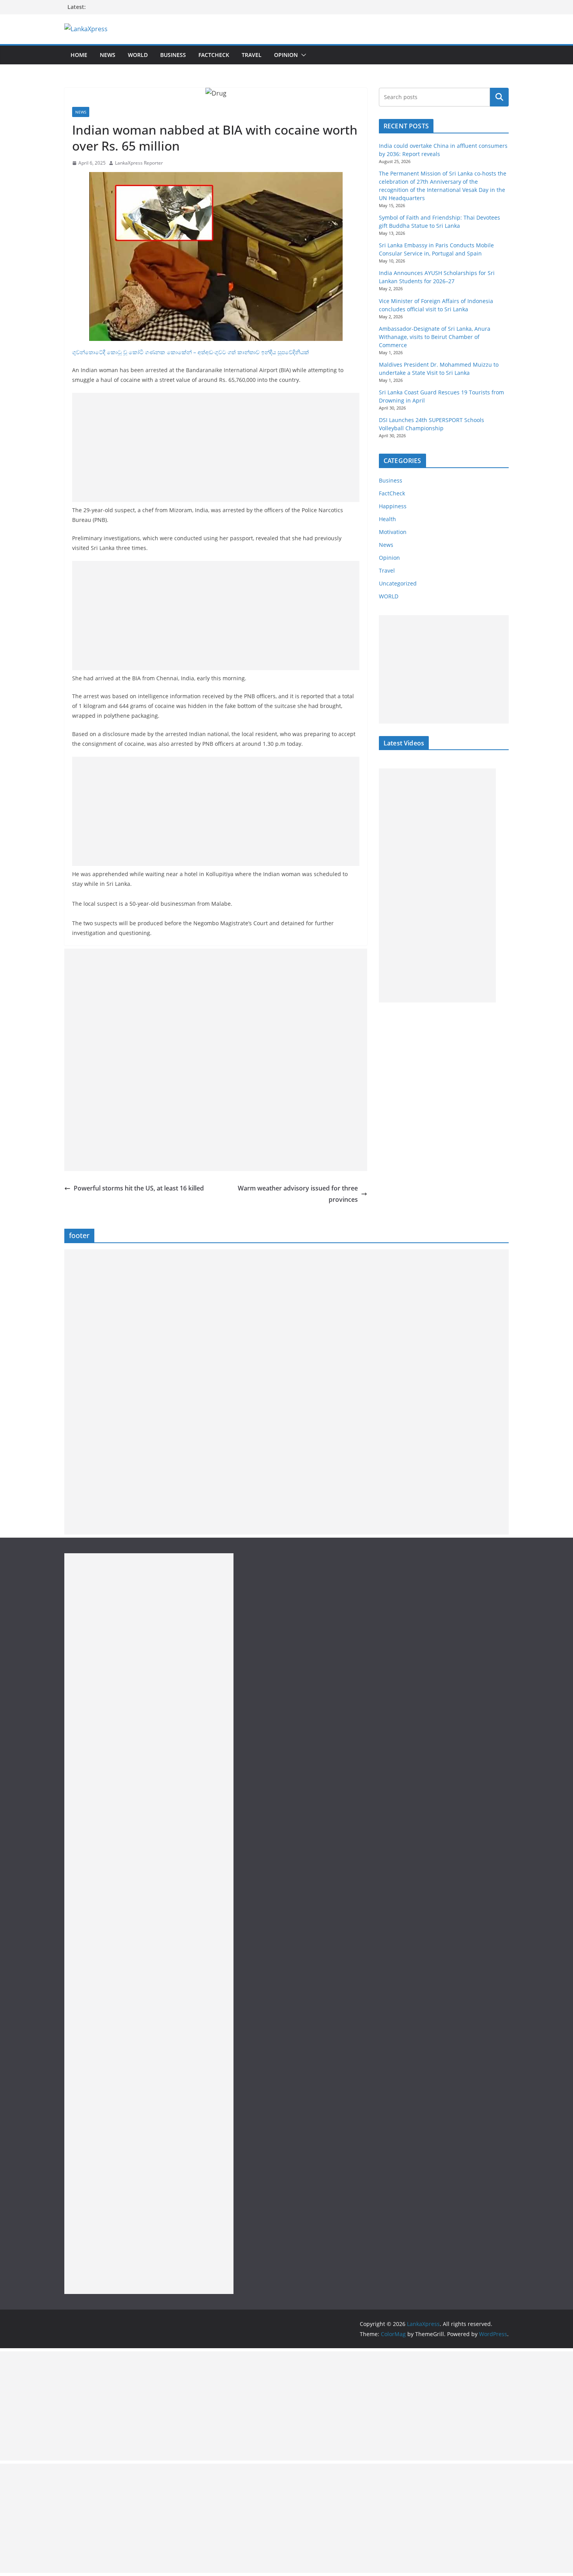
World (138, 55)
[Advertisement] (216, 447)
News (108, 55)
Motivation (393, 532)
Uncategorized (398, 583)
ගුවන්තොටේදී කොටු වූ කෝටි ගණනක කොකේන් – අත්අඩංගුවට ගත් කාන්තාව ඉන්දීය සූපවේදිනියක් (191, 352)
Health (387, 519)
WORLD (389, 596)
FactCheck (214, 55)
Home (79, 55)
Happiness (393, 506)
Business (173, 55)
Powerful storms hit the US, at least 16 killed (139, 1188)
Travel (252, 55)
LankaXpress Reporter (139, 163)
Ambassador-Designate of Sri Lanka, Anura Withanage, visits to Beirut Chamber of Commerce (435, 337)
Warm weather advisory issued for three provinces (298, 1194)
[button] (302, 55)
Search (499, 97)
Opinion (286, 55)
